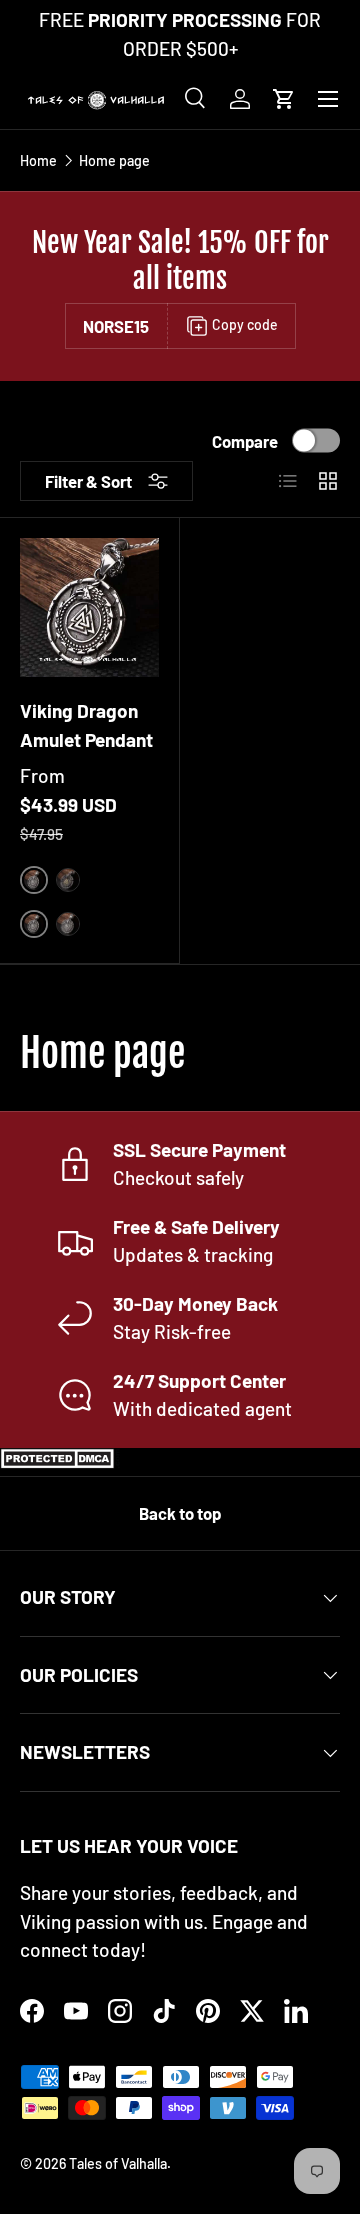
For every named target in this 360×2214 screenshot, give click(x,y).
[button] (284, 99)
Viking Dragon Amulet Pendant (86, 725)
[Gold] (68, 880)
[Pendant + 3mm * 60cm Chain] (68, 924)
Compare (245, 440)
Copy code (245, 324)
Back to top (180, 1513)
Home (38, 161)
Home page (114, 161)
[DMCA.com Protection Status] (60, 1461)
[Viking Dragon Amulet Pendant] (89, 607)
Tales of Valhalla (118, 2163)
